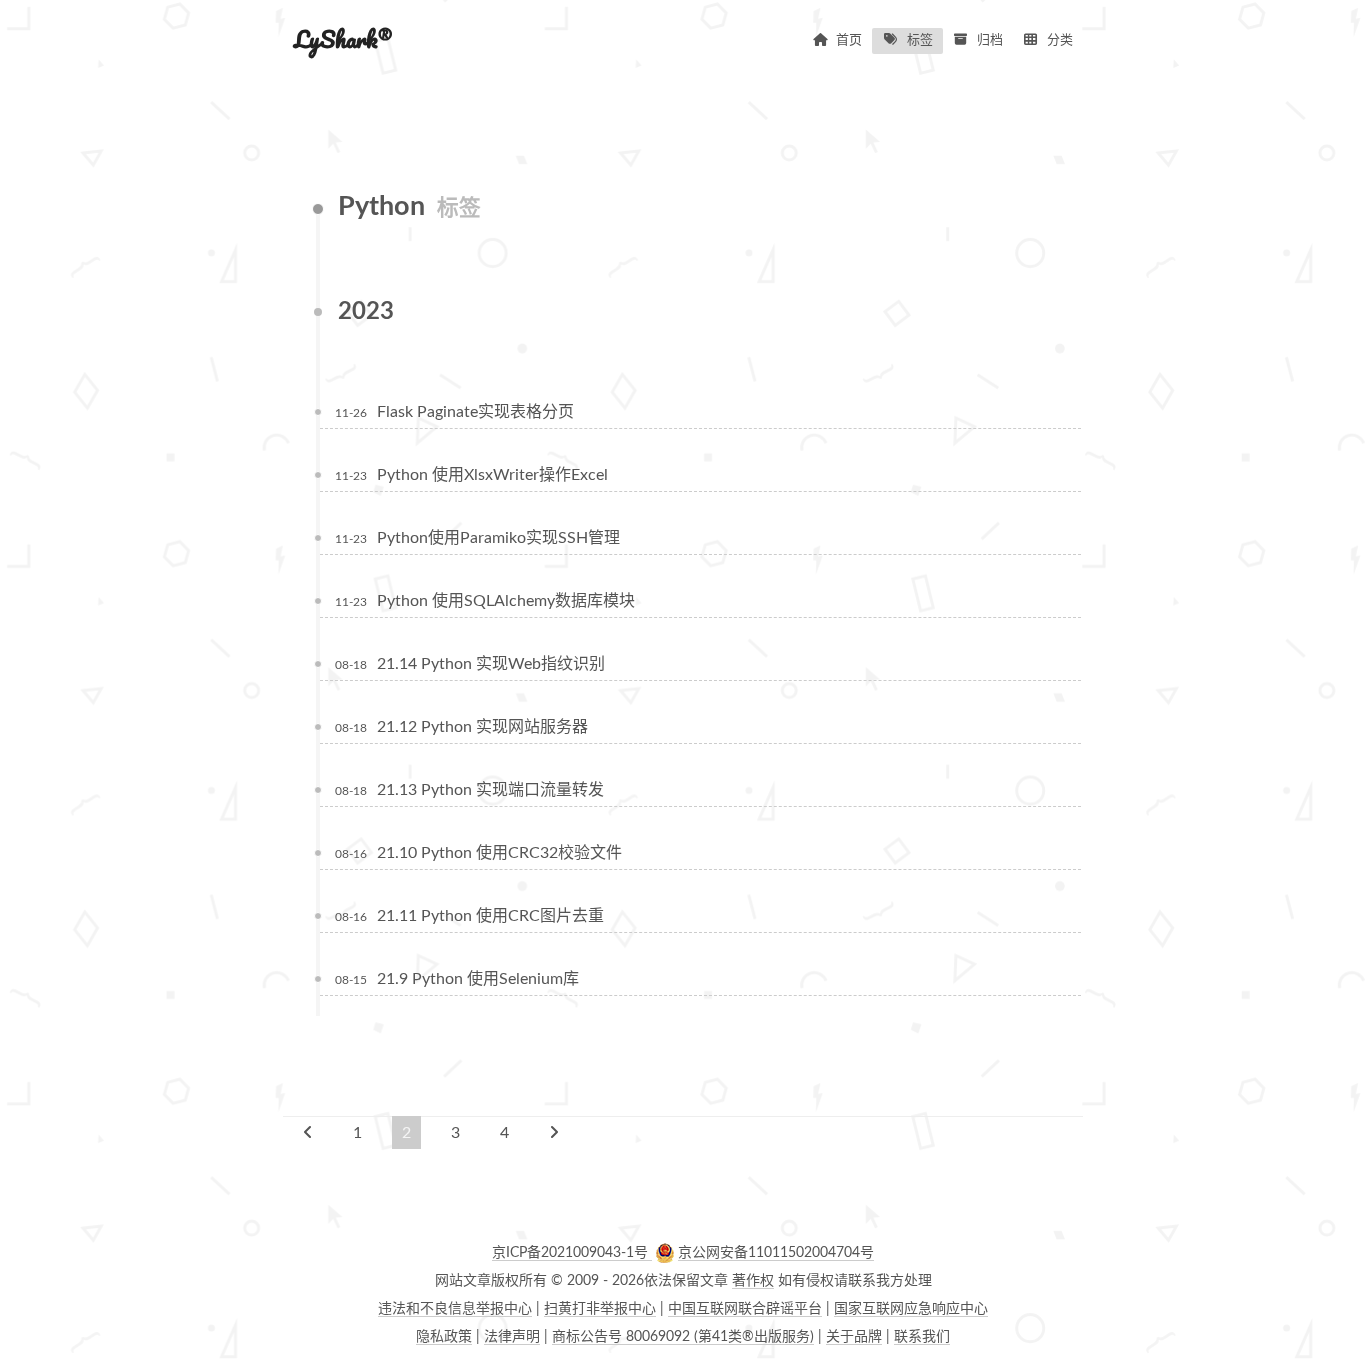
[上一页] (308, 1132)
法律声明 (512, 1337)
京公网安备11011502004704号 (776, 1253)
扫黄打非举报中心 (600, 1309)
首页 (849, 40)
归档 (990, 40)
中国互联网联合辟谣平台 (745, 1309)
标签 (920, 40)
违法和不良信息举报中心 (455, 1309)
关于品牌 (854, 1337)
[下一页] (554, 1132)
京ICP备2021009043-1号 (572, 1253)
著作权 (753, 1281)
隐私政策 (444, 1337)
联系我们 (922, 1337)
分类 (1060, 40)
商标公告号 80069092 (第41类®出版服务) (683, 1337)
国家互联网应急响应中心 (911, 1309)
